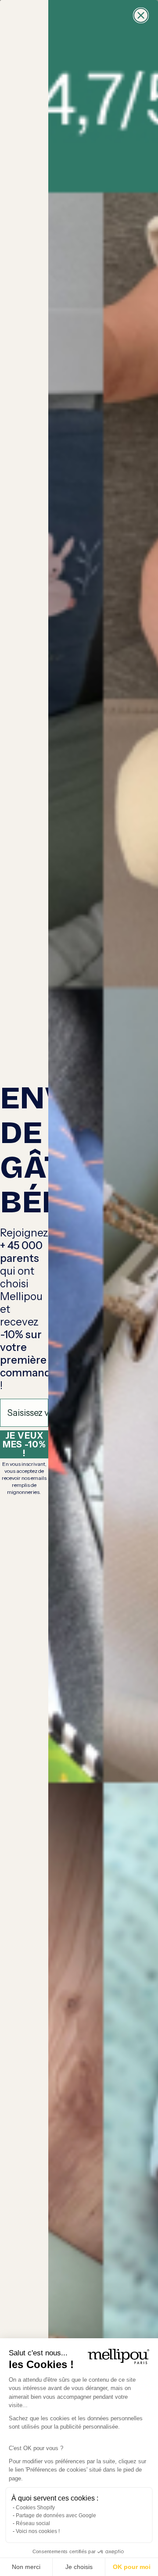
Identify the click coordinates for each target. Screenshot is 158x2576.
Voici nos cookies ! (38, 2531)
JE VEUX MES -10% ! (24, 1444)
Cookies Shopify (35, 2508)
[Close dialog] (141, 15)
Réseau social (33, 2523)
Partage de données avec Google (56, 2515)
